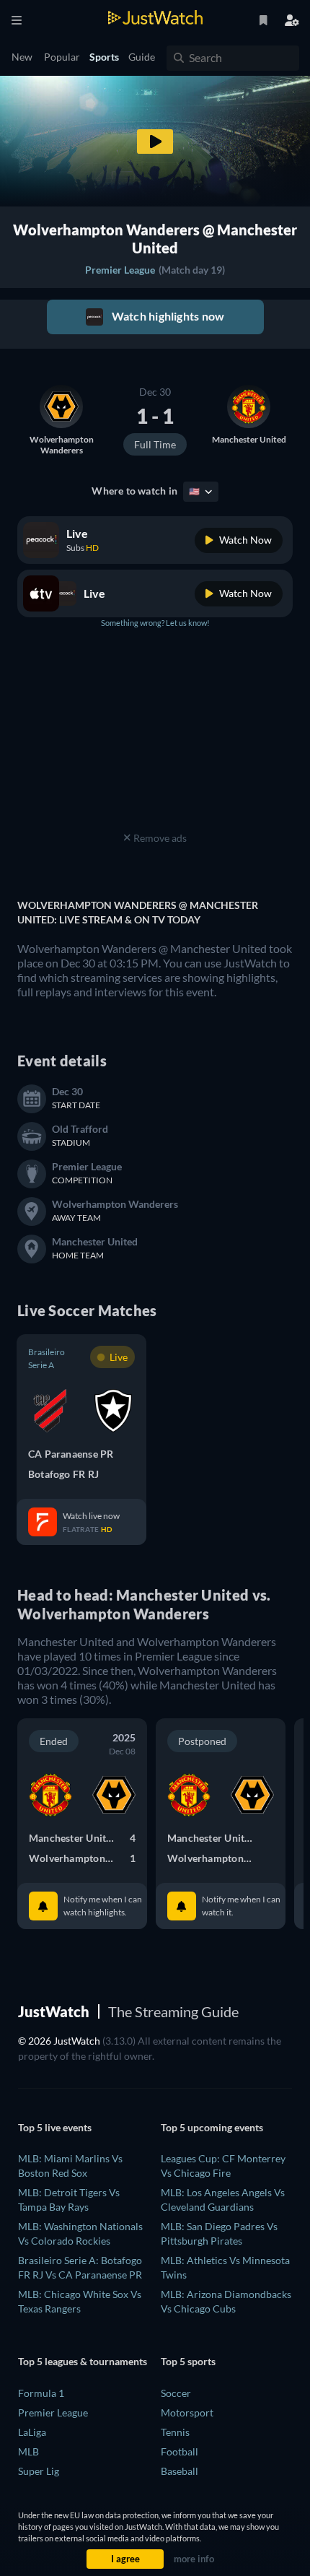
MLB (28, 2451)
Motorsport (187, 2412)
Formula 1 (41, 2393)
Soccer (176, 2393)
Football (180, 2451)
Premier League (120, 270)
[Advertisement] (155, 738)
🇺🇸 (195, 491)
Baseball (180, 2471)
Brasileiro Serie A (46, 1358)
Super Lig (39, 2471)
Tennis (175, 2432)
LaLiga (32, 2432)
